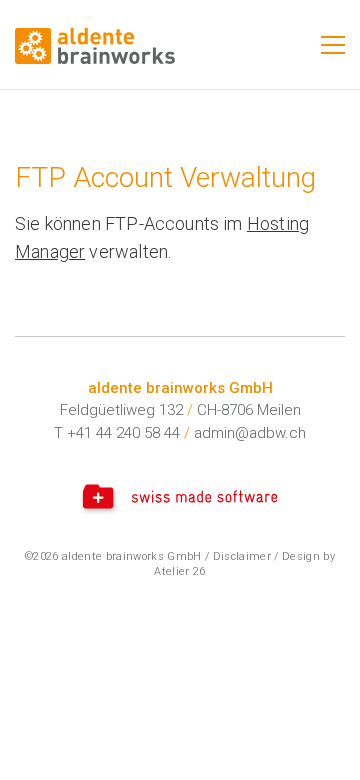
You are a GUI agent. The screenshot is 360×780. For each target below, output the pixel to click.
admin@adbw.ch (250, 433)
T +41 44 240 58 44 (117, 433)
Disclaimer (242, 556)
